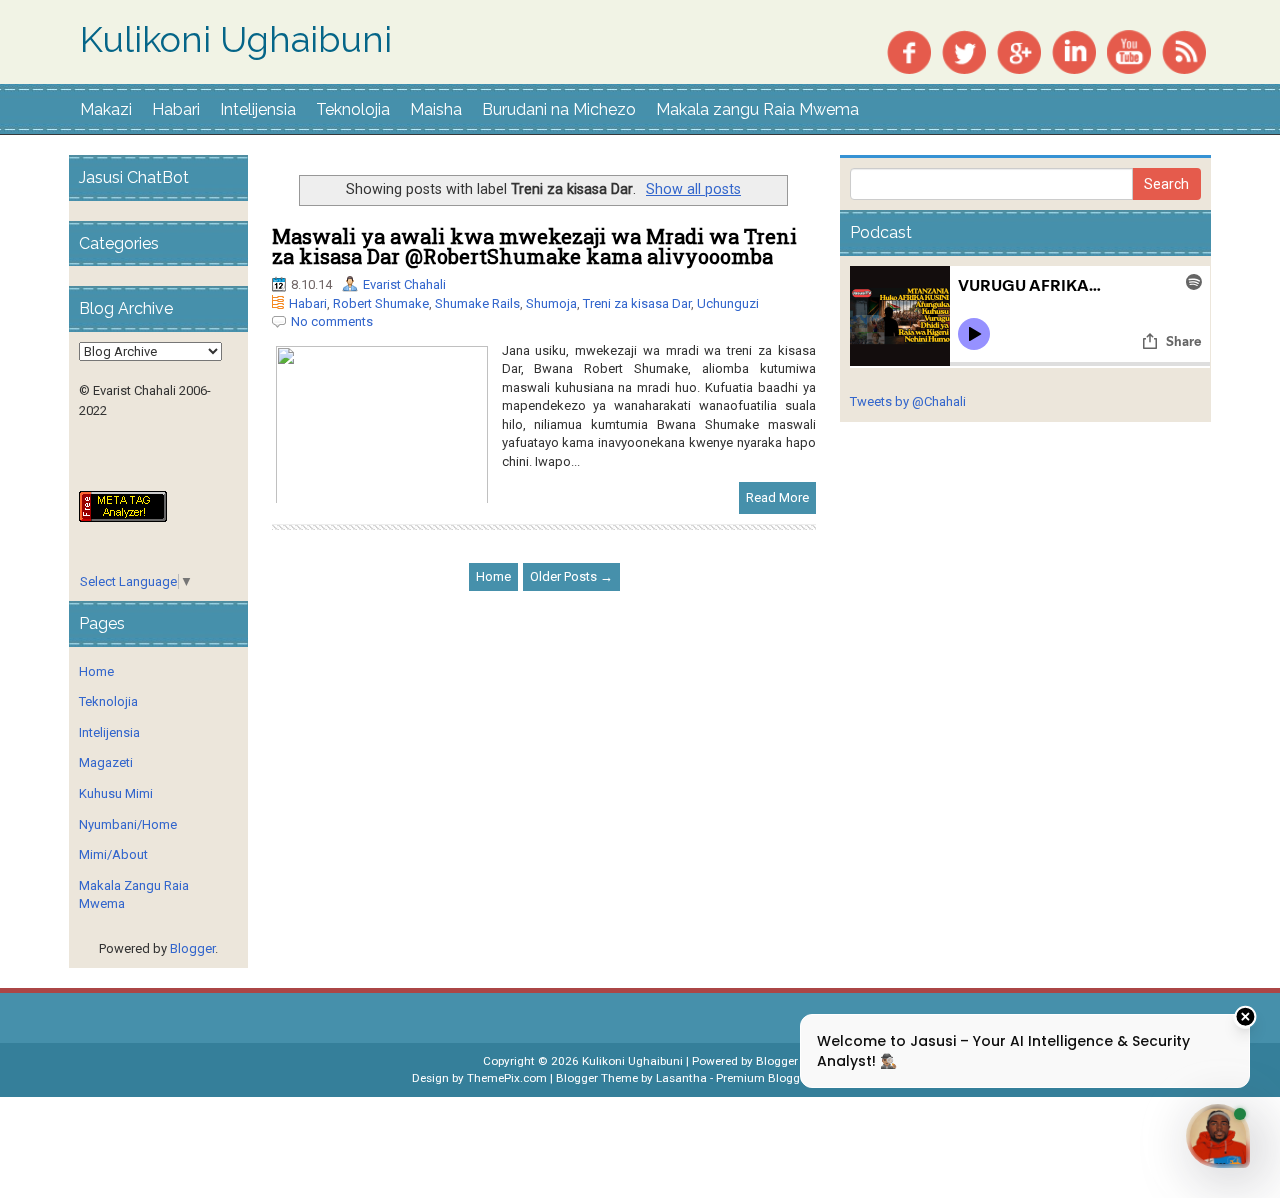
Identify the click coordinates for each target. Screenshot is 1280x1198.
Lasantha (681, 1078)
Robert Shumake (381, 303)
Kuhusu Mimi (116, 793)
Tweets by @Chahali (908, 401)
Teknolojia (353, 109)
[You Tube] (1129, 50)
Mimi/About (113, 854)
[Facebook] (909, 50)
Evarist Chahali (404, 284)
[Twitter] (964, 50)
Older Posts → (571, 576)
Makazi (106, 109)
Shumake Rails (477, 303)
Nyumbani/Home (128, 824)
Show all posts (693, 189)
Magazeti (106, 762)
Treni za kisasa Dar (637, 303)
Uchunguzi (728, 303)
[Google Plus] (1019, 50)
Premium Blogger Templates (792, 1078)
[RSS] (1184, 50)
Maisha (436, 109)
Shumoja (551, 303)
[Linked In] (1074, 50)
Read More (777, 497)
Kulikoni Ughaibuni (236, 40)
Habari (176, 109)
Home (493, 576)
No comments (332, 321)
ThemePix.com (507, 1078)
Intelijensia (258, 109)
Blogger (192, 948)
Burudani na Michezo (559, 109)
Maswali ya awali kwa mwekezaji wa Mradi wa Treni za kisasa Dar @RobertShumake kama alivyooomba (534, 246)
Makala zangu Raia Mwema (757, 109)
